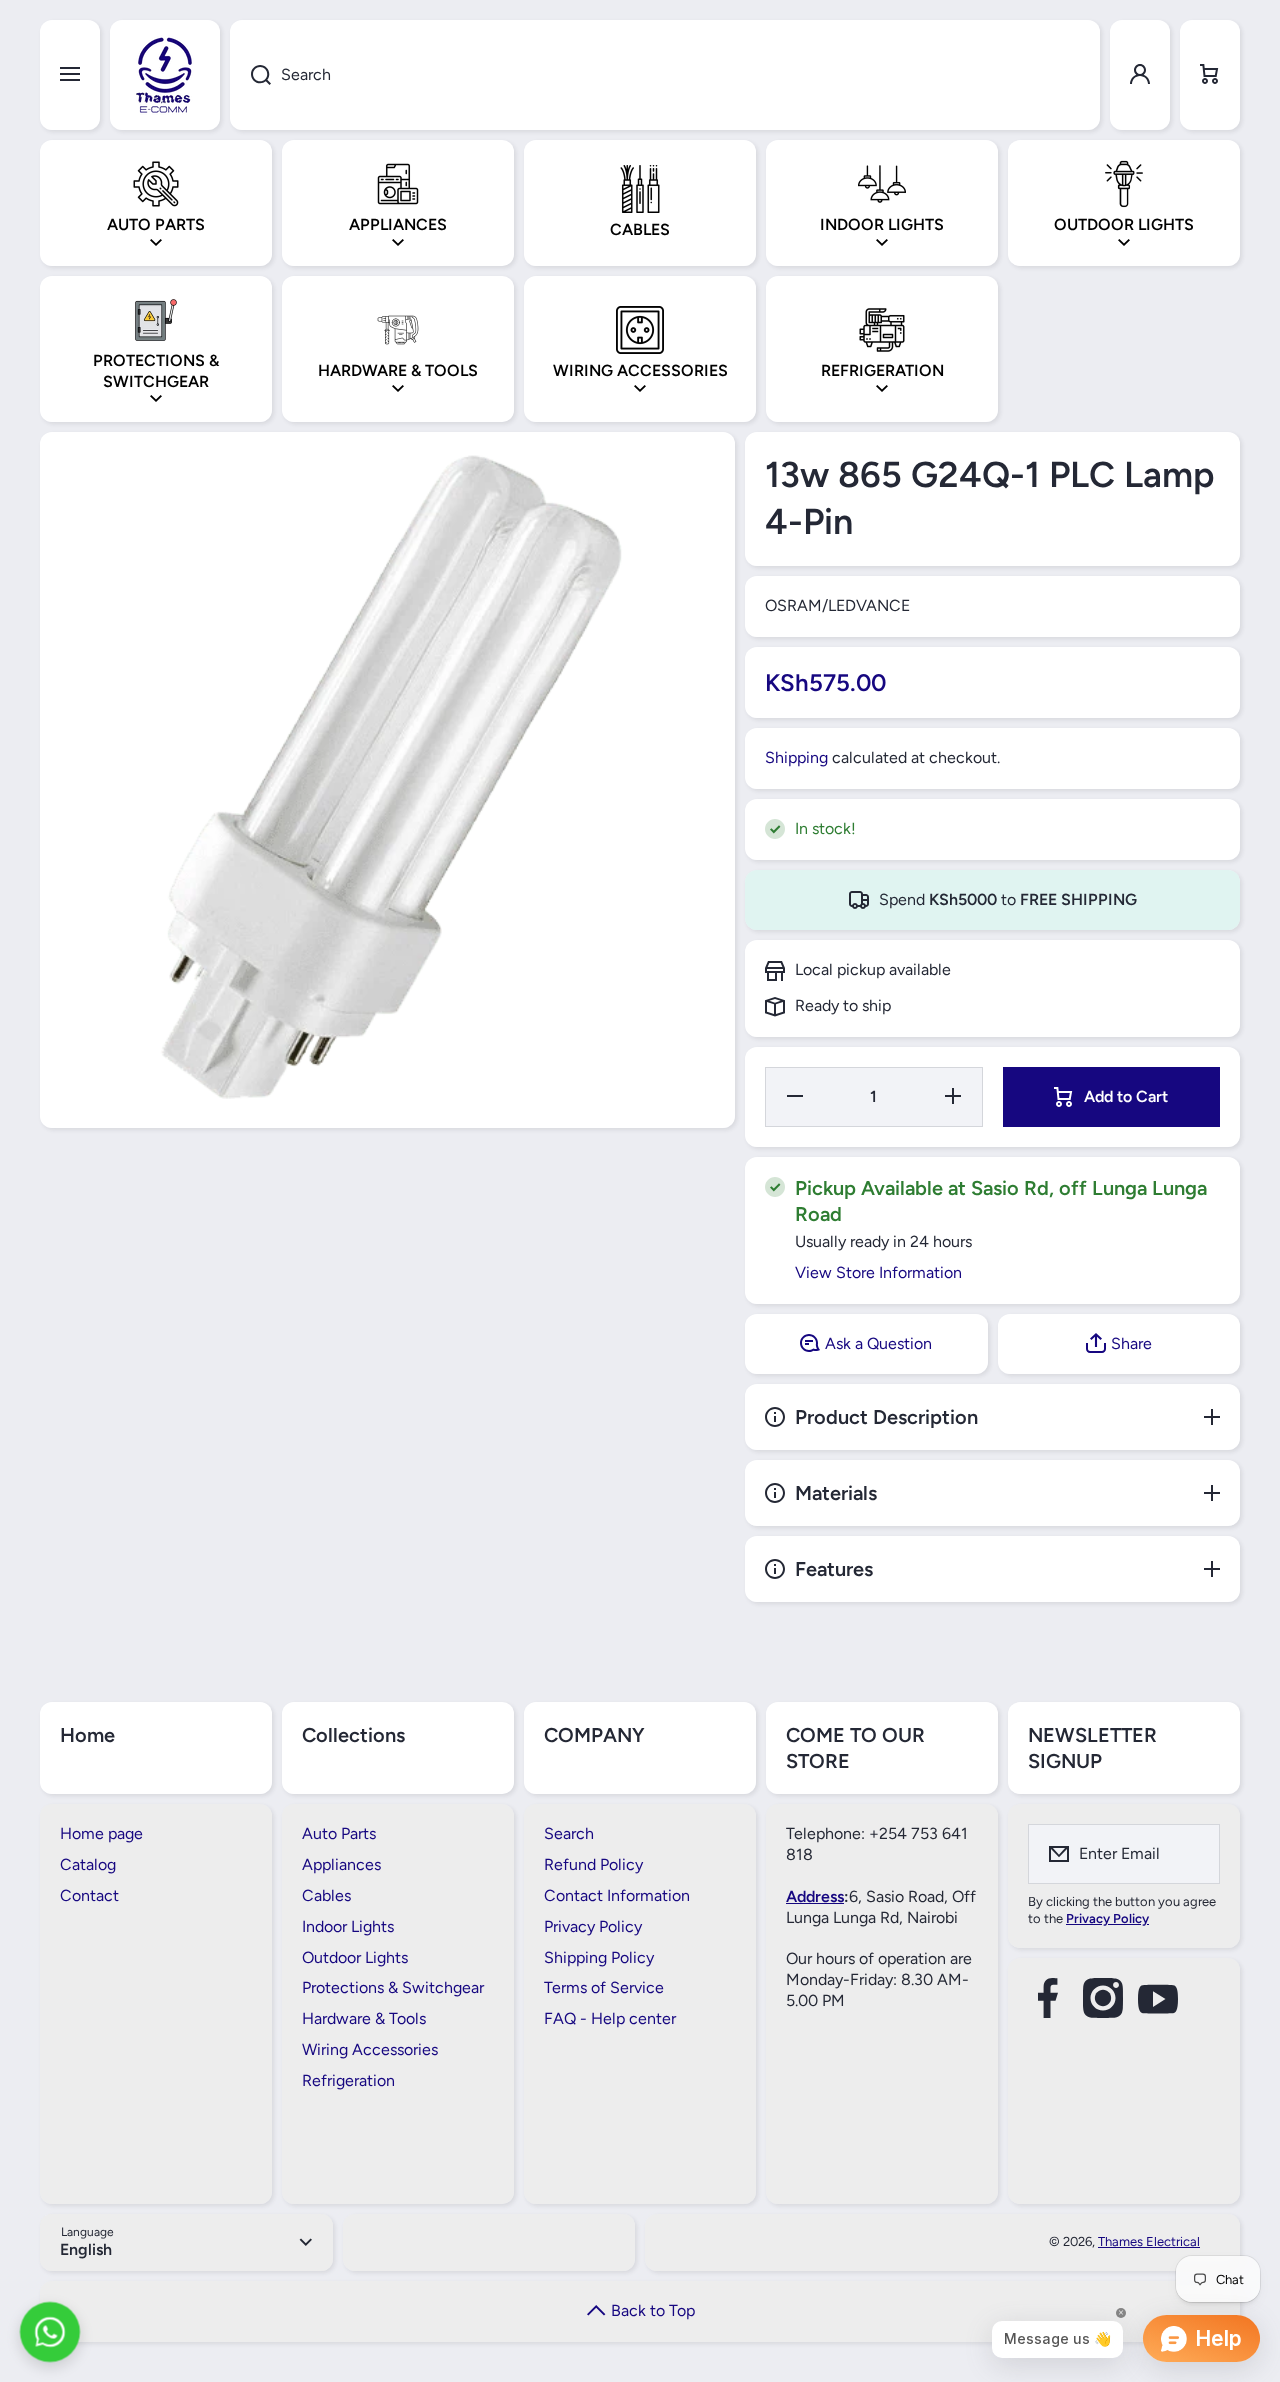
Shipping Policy (599, 1957)
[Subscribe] (1192, 1854)
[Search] (250, 75)
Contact (89, 1895)
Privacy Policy (593, 1926)
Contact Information (617, 1895)
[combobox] (665, 75)
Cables (326, 1895)
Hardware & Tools (364, 2018)
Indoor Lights (348, 1926)
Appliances (341, 1864)
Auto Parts (339, 1833)
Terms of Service (604, 1987)
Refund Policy (593, 1864)
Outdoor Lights (355, 1957)
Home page (101, 1833)
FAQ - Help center (610, 2018)
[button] (1210, 75)
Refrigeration (348, 2080)
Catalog (88, 1864)
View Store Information (878, 1272)
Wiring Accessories (370, 2049)
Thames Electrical (1149, 2241)
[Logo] (165, 75)
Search (569, 1833)
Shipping (796, 757)
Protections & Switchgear (393, 1987)
